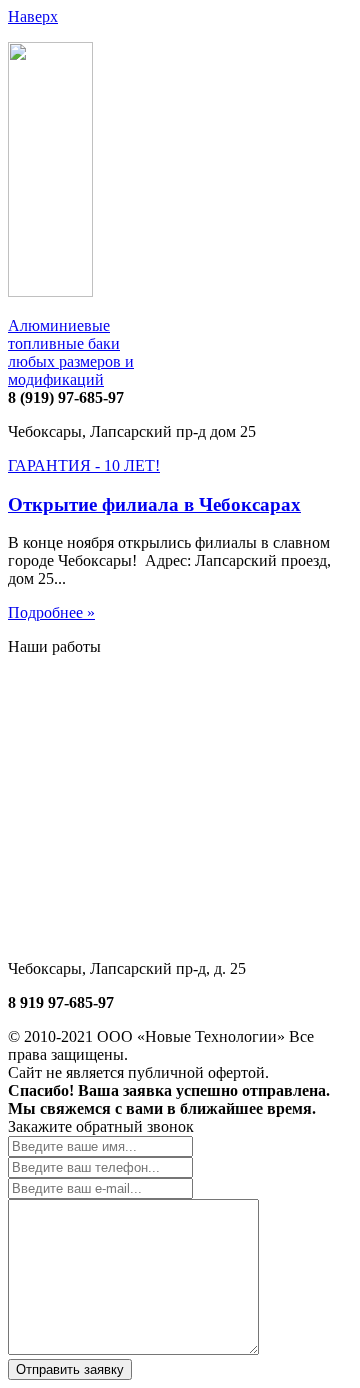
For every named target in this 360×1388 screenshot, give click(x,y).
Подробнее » (51, 612)
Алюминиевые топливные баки (71, 352)
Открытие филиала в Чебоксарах (154, 504)
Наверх (33, 16)
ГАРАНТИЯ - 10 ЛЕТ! (84, 465)
